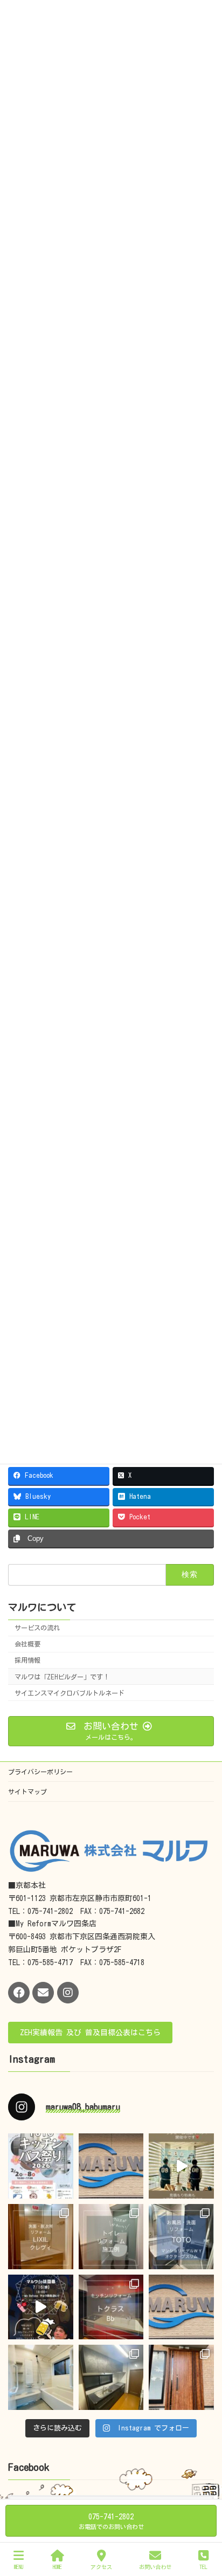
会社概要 (27, 1644)
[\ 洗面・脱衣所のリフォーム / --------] (41, 2237)
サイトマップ (27, 1792)
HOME (57, 2567)
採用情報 (27, 1660)
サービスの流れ (37, 1628)
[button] (90, 2033)
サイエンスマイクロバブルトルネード (70, 1693)
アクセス (101, 2567)
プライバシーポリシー (40, 1772)
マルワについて (42, 1607)
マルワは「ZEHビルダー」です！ (62, 1677)
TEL (203, 2567)
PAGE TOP (203, 2524)
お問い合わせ (155, 2567)
